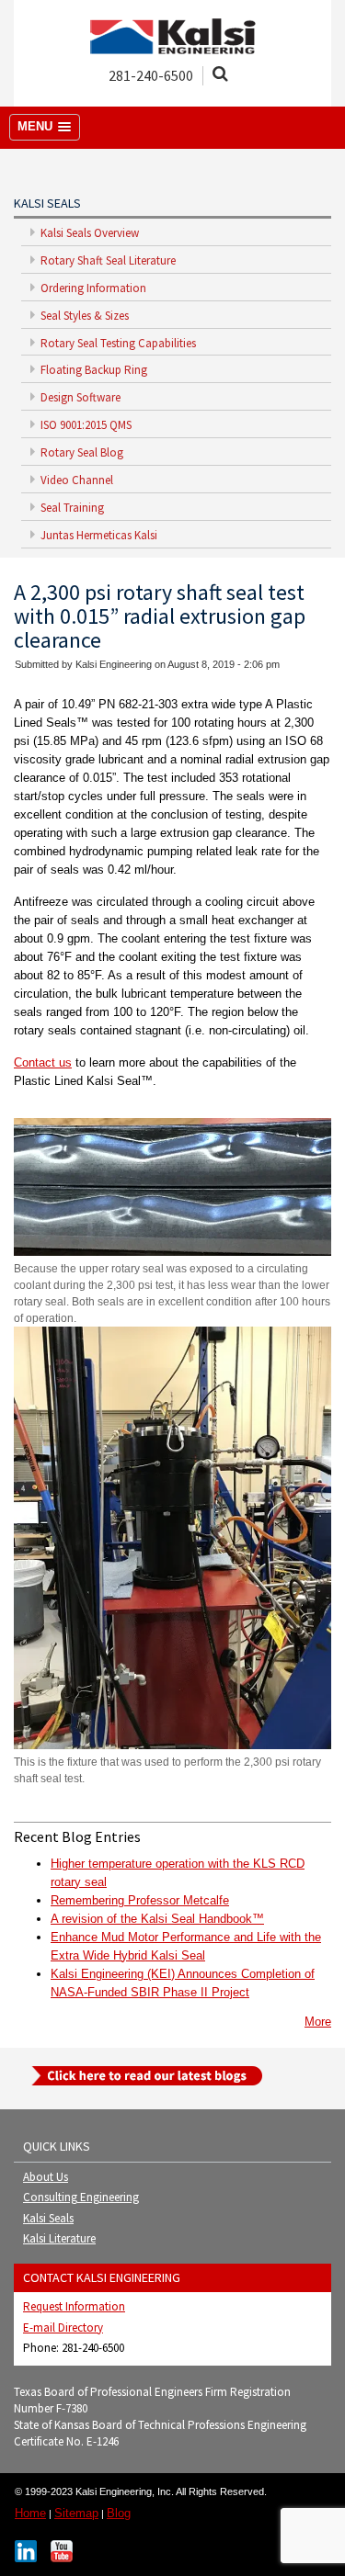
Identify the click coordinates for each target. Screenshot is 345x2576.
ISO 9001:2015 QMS (85, 425)
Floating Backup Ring (92, 370)
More (318, 2022)
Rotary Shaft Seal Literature (107, 260)
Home (30, 2513)
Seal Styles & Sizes (83, 316)
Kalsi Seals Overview (88, 233)
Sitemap (76, 2513)
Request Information (74, 2306)
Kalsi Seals (48, 2218)
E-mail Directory (63, 2327)
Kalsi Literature (59, 2238)
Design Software (79, 397)
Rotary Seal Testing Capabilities (117, 343)
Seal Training (71, 508)
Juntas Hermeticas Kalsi (98, 535)
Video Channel (75, 480)
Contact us (43, 1062)
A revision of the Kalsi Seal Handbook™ (157, 1919)
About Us (46, 2177)
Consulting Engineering (81, 2197)
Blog (119, 2513)
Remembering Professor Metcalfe (140, 1900)
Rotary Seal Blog (80, 452)
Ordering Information (92, 288)
